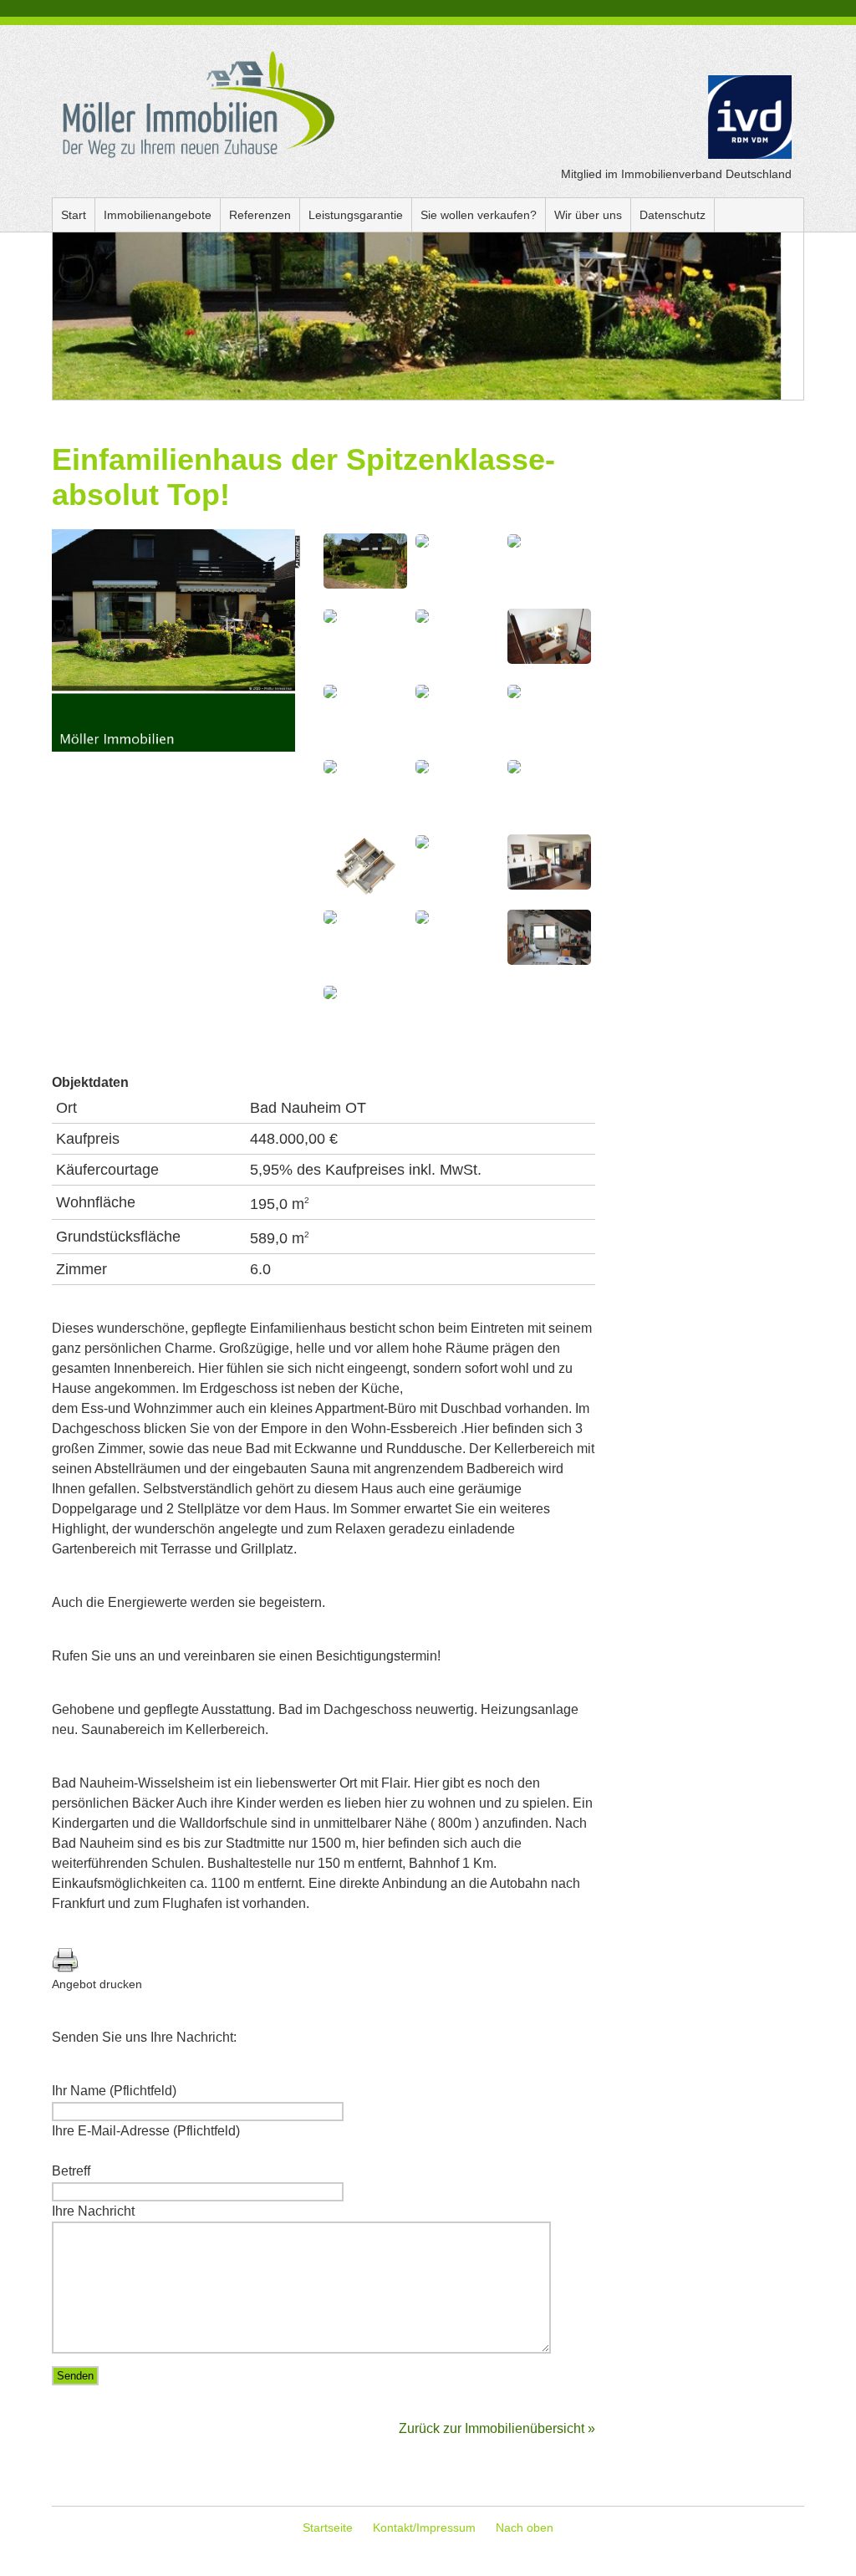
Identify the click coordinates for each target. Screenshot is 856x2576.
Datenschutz (673, 215)
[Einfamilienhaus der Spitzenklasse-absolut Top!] (177, 747)
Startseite (328, 2528)
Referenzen (260, 215)
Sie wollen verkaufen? (479, 215)
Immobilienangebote (158, 215)
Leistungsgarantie (356, 215)
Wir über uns (588, 215)
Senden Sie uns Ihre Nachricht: (144, 2037)
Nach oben (525, 2528)
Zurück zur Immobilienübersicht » (497, 2428)
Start (74, 215)
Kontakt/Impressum (424, 2528)
